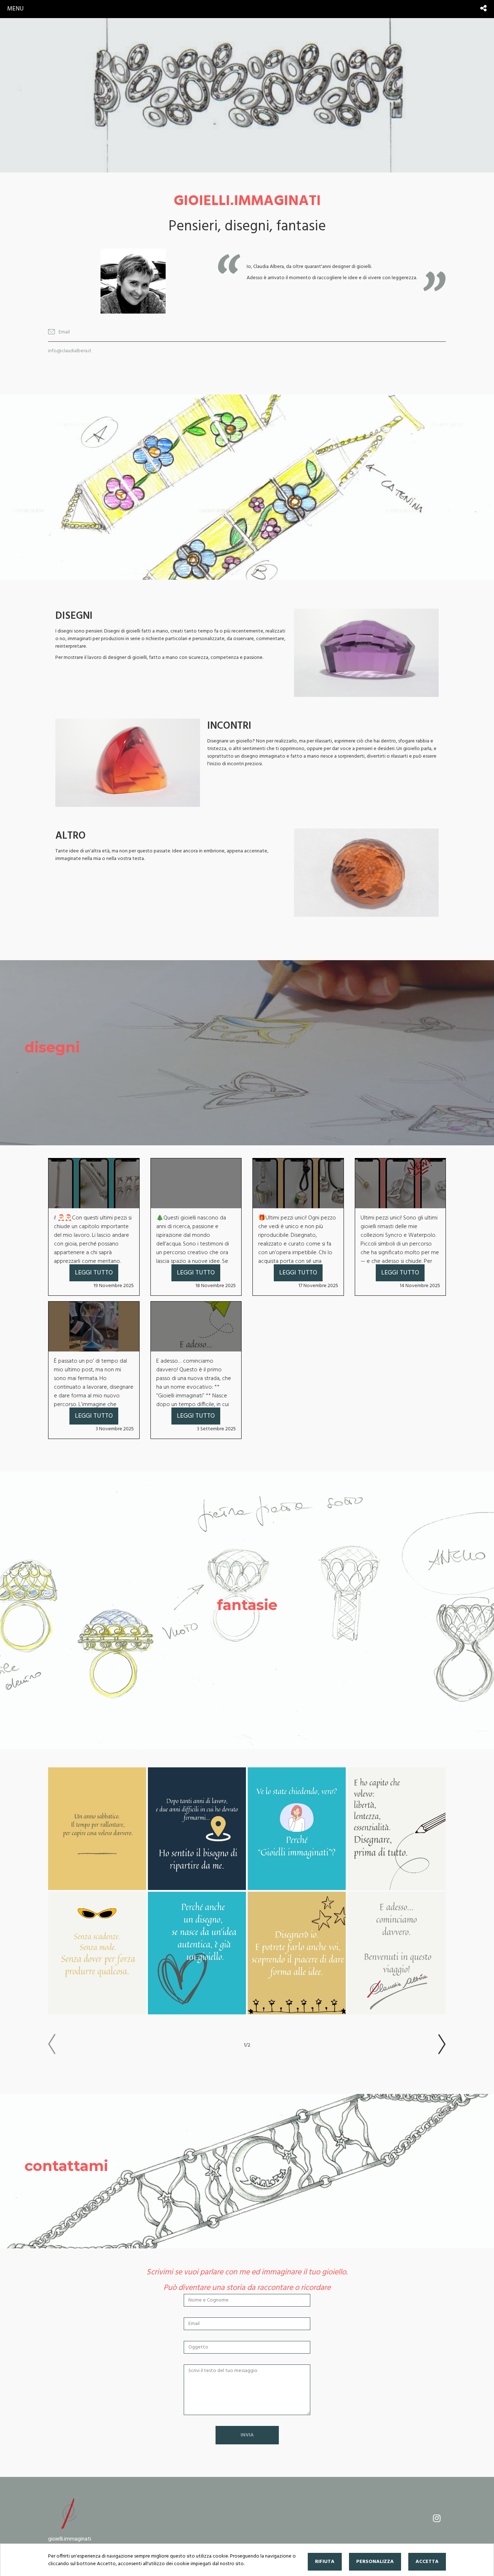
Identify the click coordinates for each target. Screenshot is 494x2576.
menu (15, 9)
